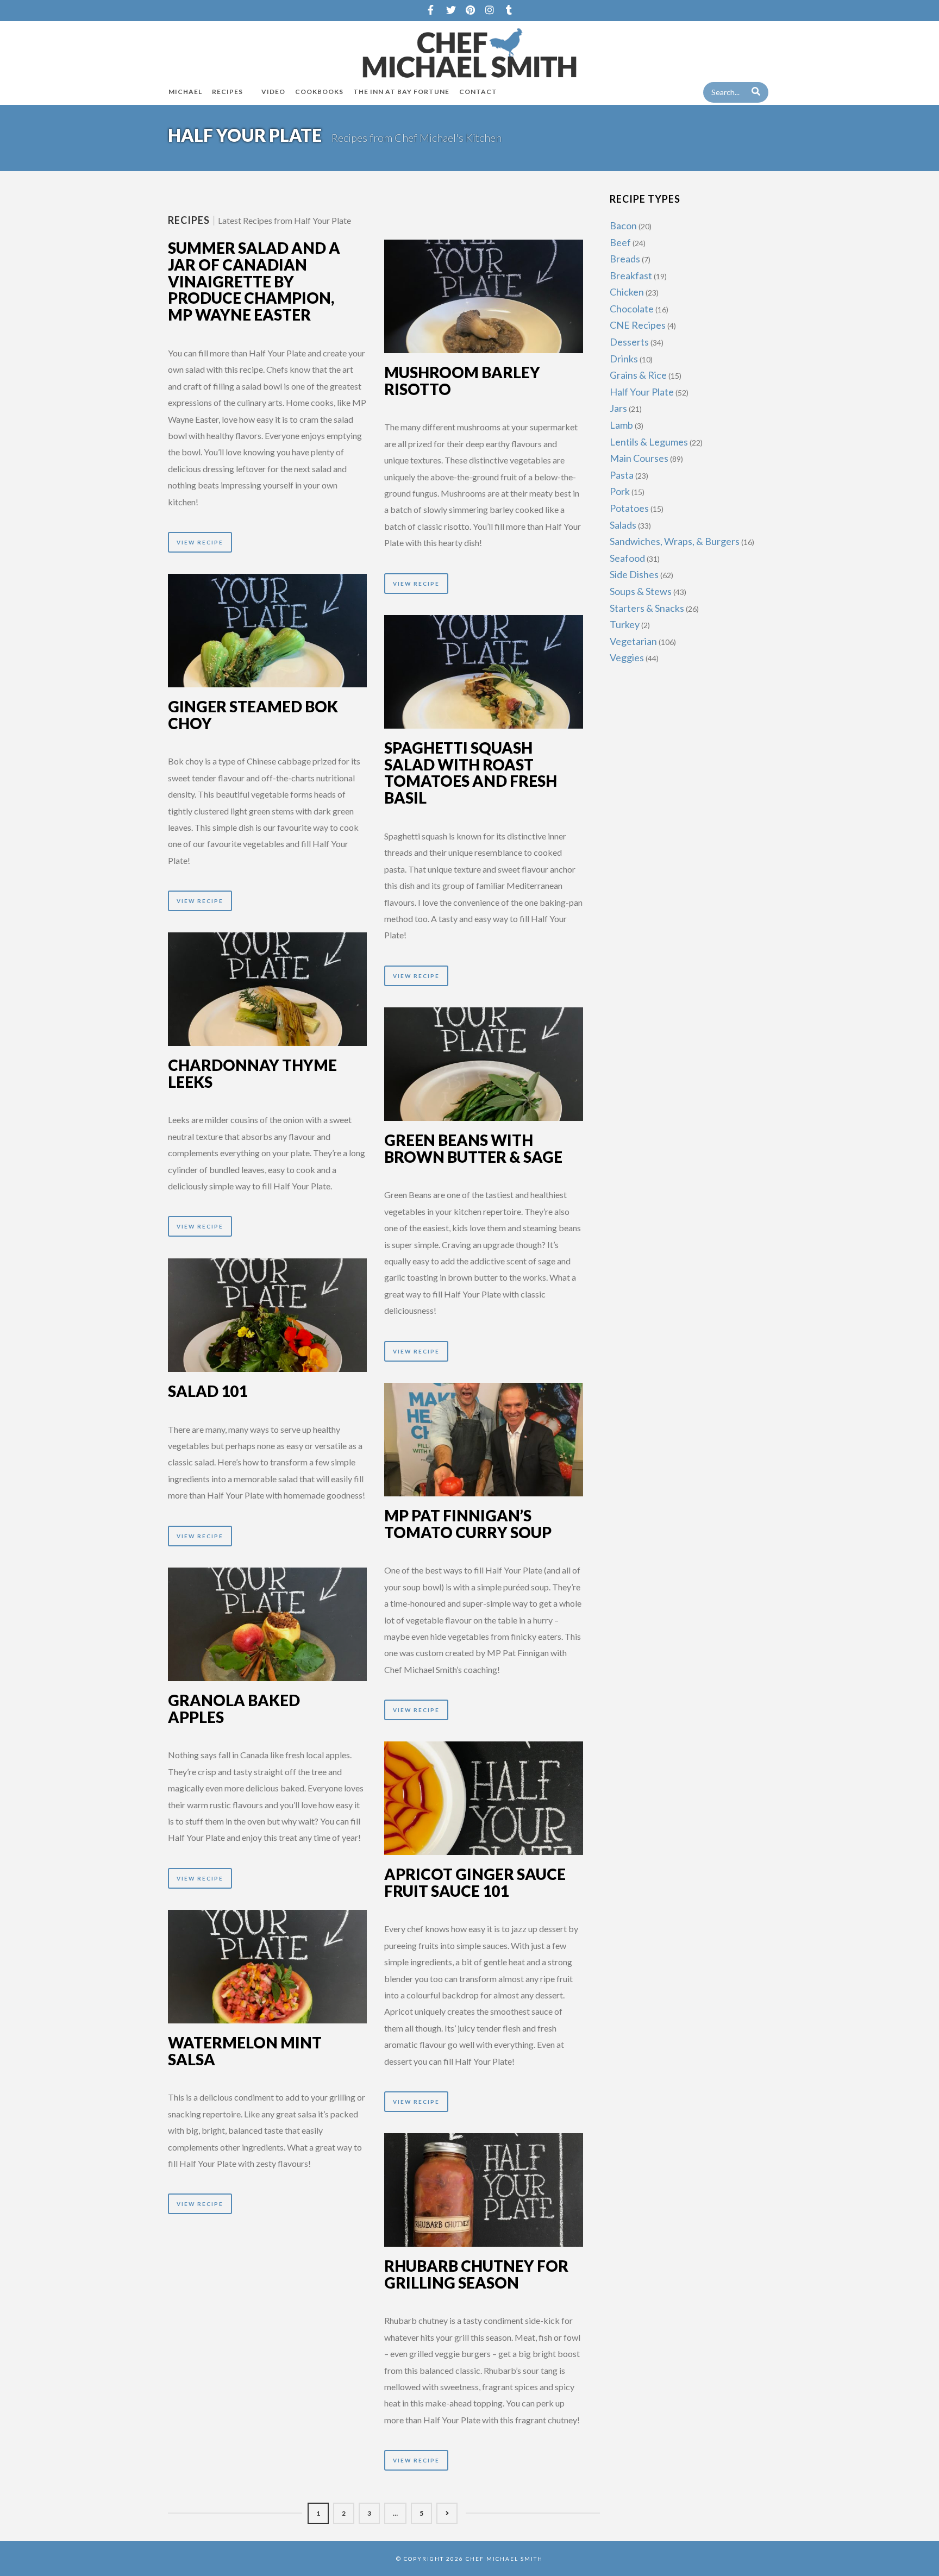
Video (273, 92)
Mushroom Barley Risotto (462, 381)
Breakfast (631, 275)
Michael (185, 92)
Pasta (622, 475)
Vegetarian (633, 641)
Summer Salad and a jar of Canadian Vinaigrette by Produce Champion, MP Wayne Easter (254, 281)
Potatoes (629, 508)
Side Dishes (634, 574)
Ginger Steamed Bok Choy (253, 715)
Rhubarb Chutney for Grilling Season (476, 2274)
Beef (620, 242)
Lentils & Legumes (649, 442)
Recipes (227, 92)
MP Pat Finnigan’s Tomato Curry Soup (468, 1524)
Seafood (627, 558)
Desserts (629, 342)
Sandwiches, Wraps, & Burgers (675, 541)
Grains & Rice (638, 375)
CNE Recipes (638, 325)
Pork (620, 491)
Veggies (627, 657)
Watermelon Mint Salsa (245, 2051)
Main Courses (639, 458)
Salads (623, 525)
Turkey (625, 624)
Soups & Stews (641, 591)
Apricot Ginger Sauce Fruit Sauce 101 (475, 1882)
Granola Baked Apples (234, 1709)
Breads (625, 259)
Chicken (627, 292)
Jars (618, 408)
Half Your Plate (642, 392)
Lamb (621, 425)
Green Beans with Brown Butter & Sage (473, 1148)
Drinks (624, 359)
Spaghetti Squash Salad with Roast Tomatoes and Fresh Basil (471, 773)
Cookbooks (319, 92)
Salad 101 (208, 1391)
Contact (478, 92)
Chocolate (632, 309)
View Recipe (200, 542)
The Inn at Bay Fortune (401, 92)
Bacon (623, 225)
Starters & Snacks (647, 608)
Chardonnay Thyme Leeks (252, 1073)
